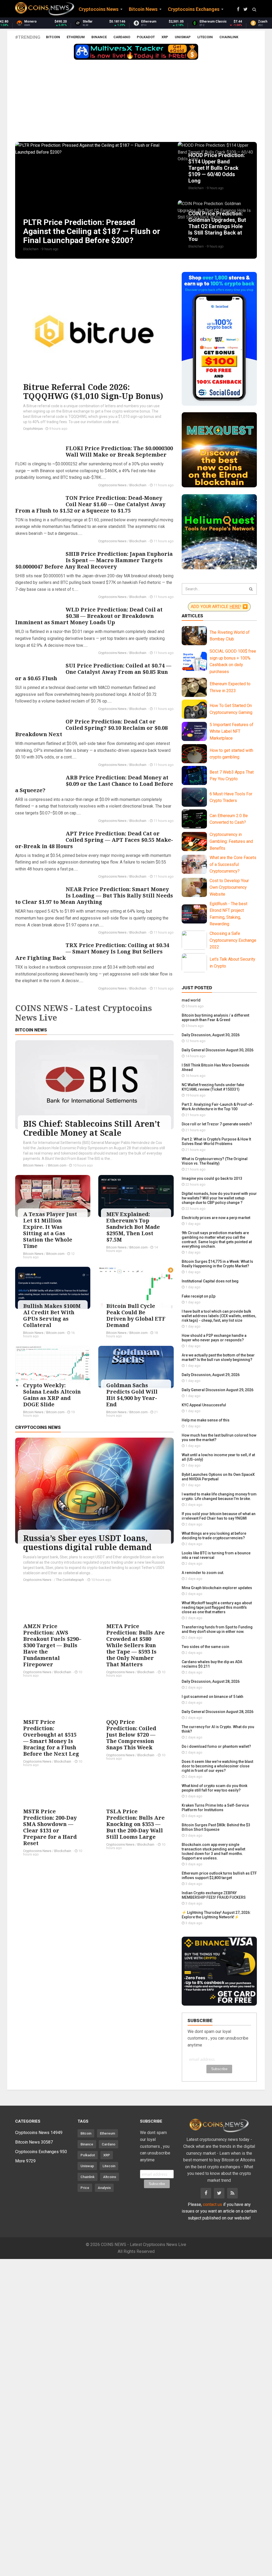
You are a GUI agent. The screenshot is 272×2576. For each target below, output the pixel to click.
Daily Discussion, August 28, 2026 (211, 1681)
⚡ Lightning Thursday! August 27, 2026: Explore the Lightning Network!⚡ (216, 1915)
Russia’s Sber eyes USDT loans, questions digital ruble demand (87, 1543)
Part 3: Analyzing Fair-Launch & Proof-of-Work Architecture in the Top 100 (218, 1107)
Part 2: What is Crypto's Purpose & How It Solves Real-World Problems (216, 1141)
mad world (191, 1000)
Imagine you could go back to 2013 (212, 1178)
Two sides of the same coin (205, 1647)
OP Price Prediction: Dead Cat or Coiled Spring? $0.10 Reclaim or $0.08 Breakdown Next (91, 728)
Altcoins (110, 2177)
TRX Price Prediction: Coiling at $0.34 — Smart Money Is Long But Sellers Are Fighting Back (92, 951)
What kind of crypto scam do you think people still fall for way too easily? (214, 1788)
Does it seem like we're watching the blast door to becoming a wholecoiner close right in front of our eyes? (217, 1766)
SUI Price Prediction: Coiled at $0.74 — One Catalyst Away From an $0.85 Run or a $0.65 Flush (93, 672)
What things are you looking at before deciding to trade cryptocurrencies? (214, 1536)
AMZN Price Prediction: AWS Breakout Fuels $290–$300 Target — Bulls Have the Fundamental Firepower (52, 1645)
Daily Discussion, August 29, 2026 (211, 1375)
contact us (212, 2204)
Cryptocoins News (112, 485)
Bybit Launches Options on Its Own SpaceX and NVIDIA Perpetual (218, 1477)
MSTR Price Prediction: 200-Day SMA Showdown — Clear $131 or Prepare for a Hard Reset (50, 1827)
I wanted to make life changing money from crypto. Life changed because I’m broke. (219, 1496)
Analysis (104, 2188)
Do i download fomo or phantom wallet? (216, 1746)
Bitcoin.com (57, 1165)
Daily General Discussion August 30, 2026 (218, 1050)
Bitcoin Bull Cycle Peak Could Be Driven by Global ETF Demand (136, 1315)
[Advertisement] (136, 102)
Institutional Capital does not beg (210, 1281)
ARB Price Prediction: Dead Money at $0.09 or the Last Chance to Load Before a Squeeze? (94, 784)
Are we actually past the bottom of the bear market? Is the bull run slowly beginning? (218, 1357)
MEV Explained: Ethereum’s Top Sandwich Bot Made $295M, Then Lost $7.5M (133, 1227)
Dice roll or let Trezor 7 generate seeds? (217, 1124)
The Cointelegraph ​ (70, 1580)
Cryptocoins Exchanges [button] (194, 9)
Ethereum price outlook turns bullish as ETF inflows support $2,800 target (219, 1875)
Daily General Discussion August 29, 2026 (218, 1390)
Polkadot (146, 37)
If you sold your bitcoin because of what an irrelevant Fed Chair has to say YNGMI (219, 1516)
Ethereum (76, 37)
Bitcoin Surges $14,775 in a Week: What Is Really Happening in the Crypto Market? (217, 1264)
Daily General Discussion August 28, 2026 (218, 1712)
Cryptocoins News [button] (99, 9)
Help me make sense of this (206, 1420)
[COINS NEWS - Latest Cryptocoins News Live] (45, 9)
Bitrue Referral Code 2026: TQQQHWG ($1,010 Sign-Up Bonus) (93, 391)
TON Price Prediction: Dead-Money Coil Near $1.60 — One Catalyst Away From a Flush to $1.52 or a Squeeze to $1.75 (90, 504)
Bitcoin (53, 37)
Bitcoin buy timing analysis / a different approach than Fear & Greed (215, 1018)
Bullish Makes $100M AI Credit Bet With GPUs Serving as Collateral (52, 1315)
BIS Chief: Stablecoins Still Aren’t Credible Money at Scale (92, 1128)
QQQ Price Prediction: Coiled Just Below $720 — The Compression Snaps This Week (131, 1735)
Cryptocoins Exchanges (41, 2152)
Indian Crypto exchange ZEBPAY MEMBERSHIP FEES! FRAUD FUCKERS (214, 1895)
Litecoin (205, 37)
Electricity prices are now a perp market (216, 1218)
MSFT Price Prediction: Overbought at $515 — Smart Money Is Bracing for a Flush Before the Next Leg (51, 1738)
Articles (192, 616)
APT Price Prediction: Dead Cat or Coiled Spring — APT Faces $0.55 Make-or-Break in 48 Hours (94, 840)
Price (85, 2188)
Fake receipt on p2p (199, 1296)
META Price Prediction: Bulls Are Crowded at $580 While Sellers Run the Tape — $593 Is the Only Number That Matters (135, 1645)
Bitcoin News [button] (143, 9)
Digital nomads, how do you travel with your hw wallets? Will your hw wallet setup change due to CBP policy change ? (219, 1198)
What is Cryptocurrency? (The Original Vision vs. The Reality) (215, 1161)
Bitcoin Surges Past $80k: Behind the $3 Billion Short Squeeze (216, 1827)
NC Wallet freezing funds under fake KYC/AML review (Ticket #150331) (213, 1087)
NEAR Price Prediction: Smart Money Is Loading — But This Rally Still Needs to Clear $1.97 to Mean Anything (94, 895)
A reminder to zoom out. (203, 1573)
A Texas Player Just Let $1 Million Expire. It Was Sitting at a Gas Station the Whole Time (50, 1230)
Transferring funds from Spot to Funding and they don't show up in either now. (217, 1629)
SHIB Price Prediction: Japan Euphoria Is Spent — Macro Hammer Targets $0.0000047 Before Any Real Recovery (94, 560)
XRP (165, 37)
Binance (99, 37)
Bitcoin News (31, 1030)
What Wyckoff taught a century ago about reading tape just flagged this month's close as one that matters (217, 1607)
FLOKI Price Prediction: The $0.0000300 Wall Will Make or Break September (119, 451)
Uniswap (183, 37)
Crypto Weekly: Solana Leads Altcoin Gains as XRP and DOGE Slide (52, 1395)
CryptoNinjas (33, 429)
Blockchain (138, 485)
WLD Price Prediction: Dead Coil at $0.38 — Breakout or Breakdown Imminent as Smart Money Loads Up (89, 616)
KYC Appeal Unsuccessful (204, 1405)
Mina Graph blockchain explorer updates (217, 1588)
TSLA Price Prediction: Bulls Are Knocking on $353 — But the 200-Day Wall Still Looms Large (135, 1824)
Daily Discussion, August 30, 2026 (211, 1035)
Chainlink (229, 37)
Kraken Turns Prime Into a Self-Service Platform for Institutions (215, 1808)
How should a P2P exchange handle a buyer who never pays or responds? (214, 1338)
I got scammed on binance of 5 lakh (212, 1697)
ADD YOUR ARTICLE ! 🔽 (219, 606)
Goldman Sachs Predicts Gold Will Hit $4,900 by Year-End (132, 1395)
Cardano (122, 37)
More (25, 2161)
